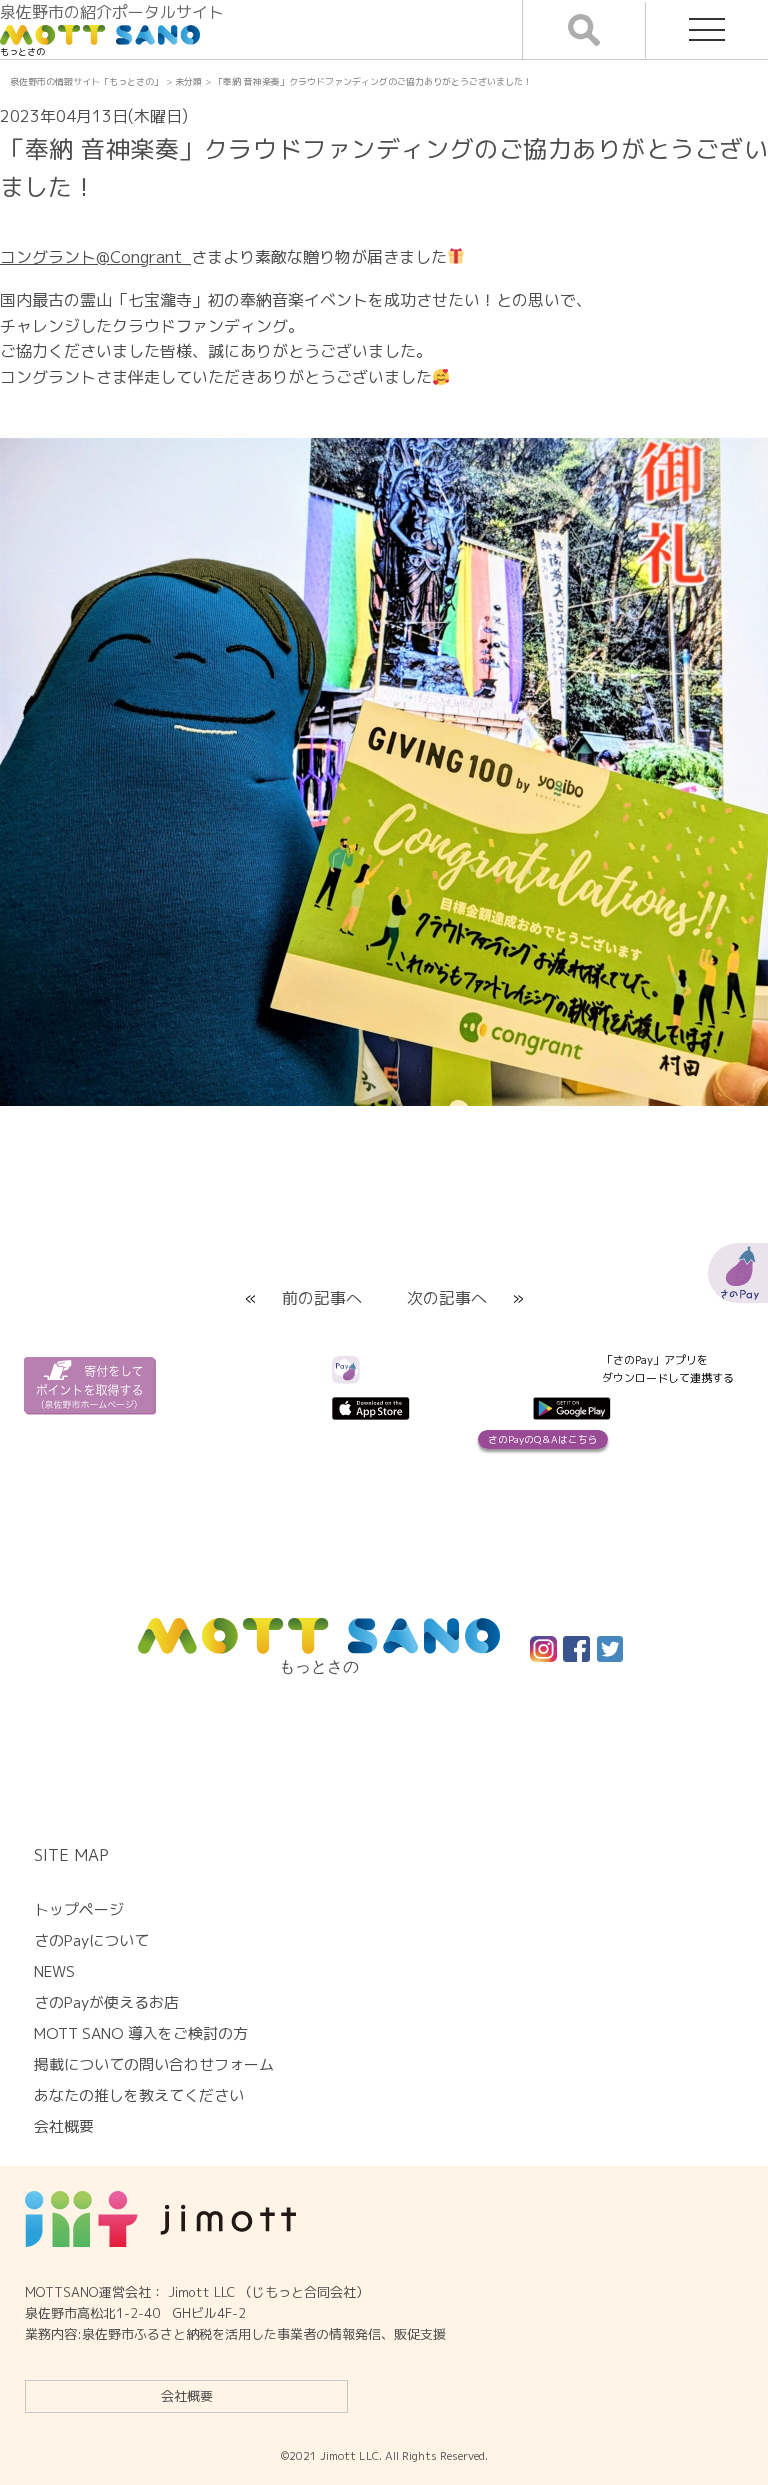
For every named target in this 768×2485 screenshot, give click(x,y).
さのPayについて (91, 1940)
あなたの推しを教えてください (139, 2095)
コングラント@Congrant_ (95, 257)
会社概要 (187, 2396)
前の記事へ (322, 1298)
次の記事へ (447, 1298)
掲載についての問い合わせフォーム (154, 2064)
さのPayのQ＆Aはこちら (543, 1439)
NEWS (54, 1971)
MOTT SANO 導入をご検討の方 (141, 2033)
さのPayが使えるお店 (106, 2002)
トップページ (79, 1909)
